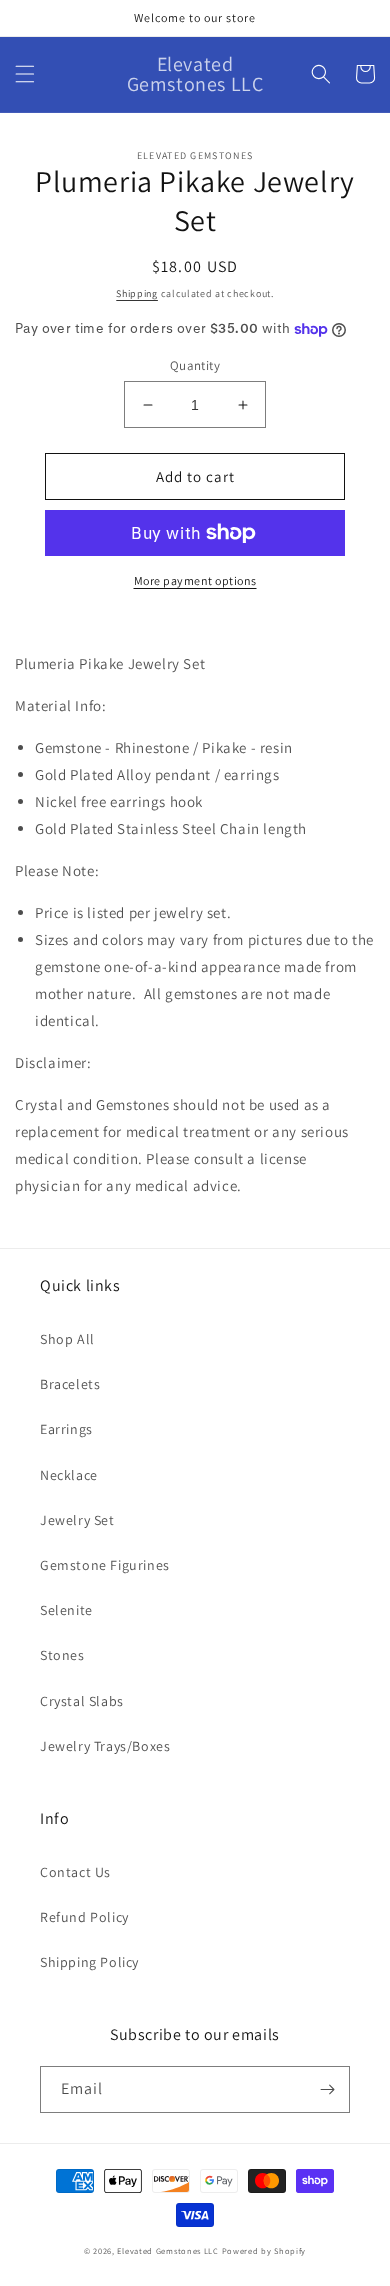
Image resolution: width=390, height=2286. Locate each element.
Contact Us (75, 1872)
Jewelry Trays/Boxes (105, 1746)
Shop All (67, 1339)
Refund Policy (84, 1917)
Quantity (195, 365)
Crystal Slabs (82, 1701)
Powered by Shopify (264, 2250)
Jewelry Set (77, 1520)
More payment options (195, 580)
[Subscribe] (327, 2089)
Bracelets (70, 1384)
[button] (25, 74)
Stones (62, 1655)
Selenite (66, 1610)
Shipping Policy (89, 1962)
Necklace (69, 1475)
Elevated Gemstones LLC (167, 2250)
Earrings (66, 1429)
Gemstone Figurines (105, 1565)
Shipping (137, 293)
